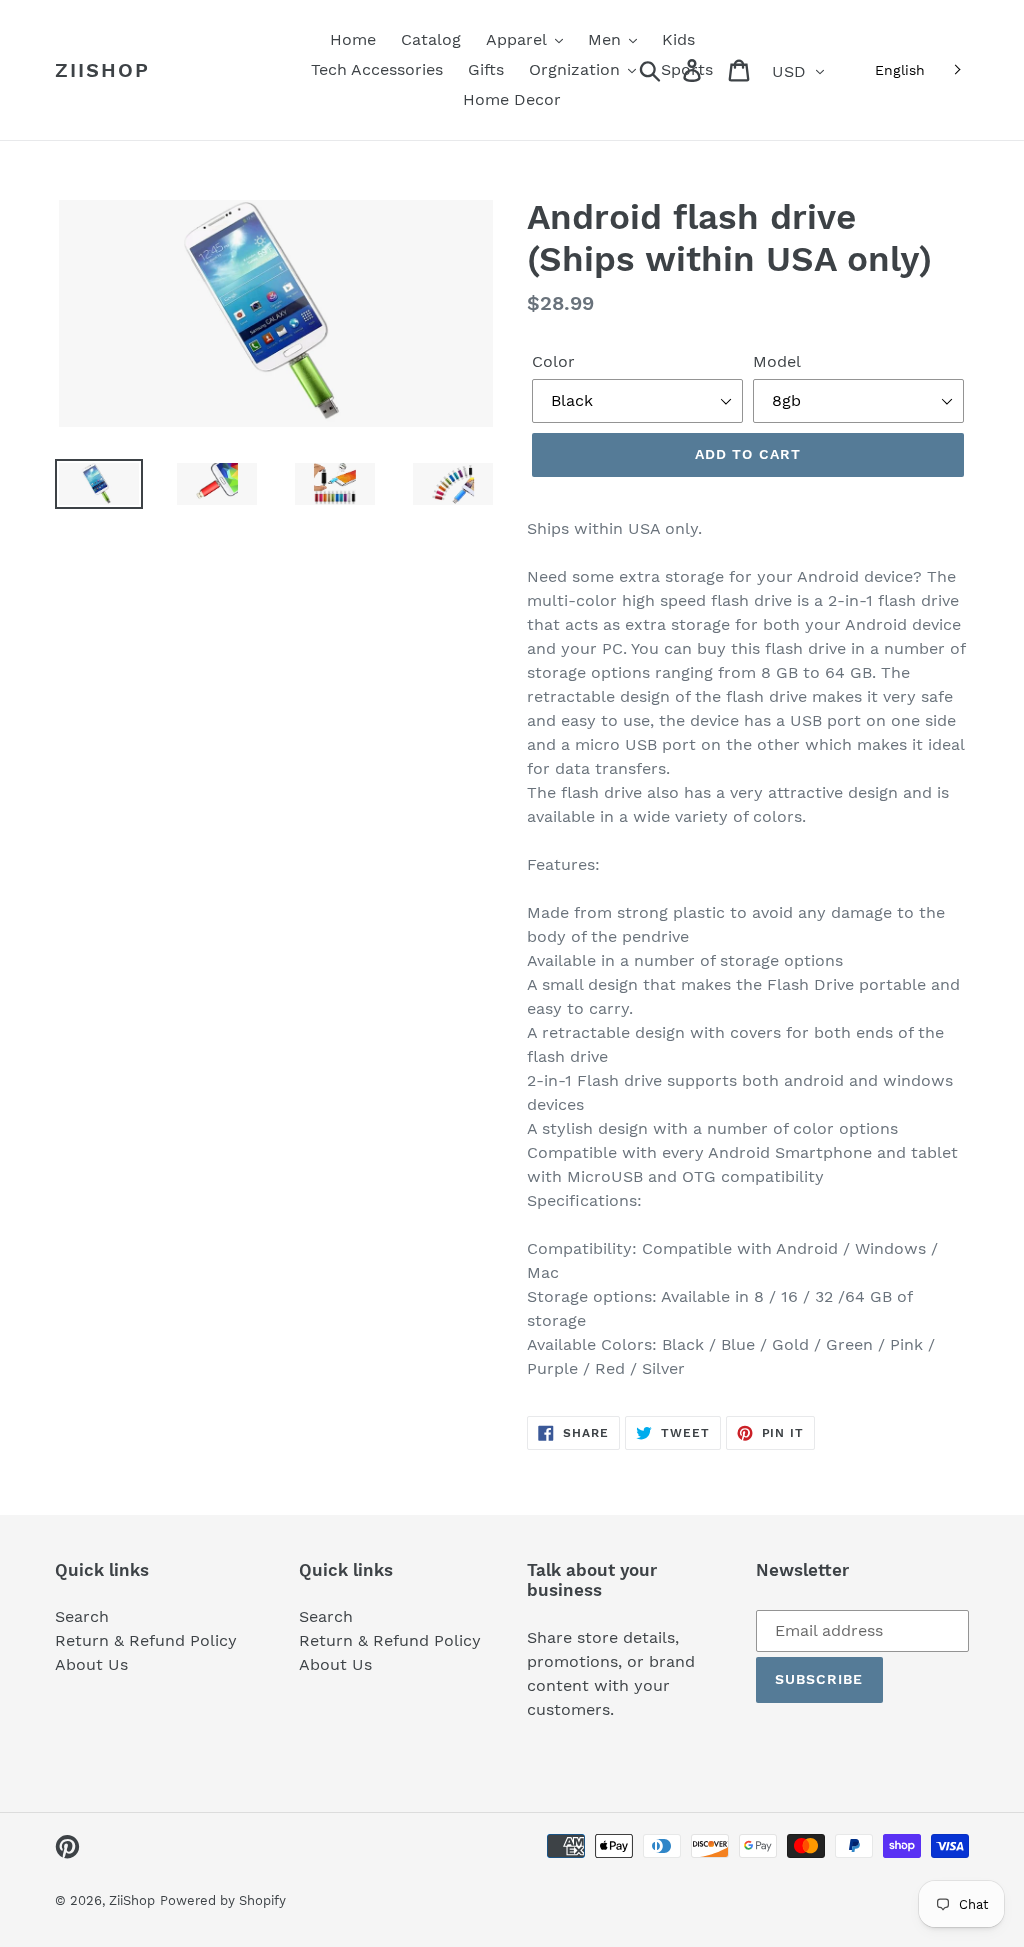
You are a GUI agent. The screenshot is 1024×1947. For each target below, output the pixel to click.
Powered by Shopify (223, 1900)
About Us (91, 1664)
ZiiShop (102, 70)
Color (553, 361)
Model (777, 361)
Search (82, 1616)
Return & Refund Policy (146, 1640)
